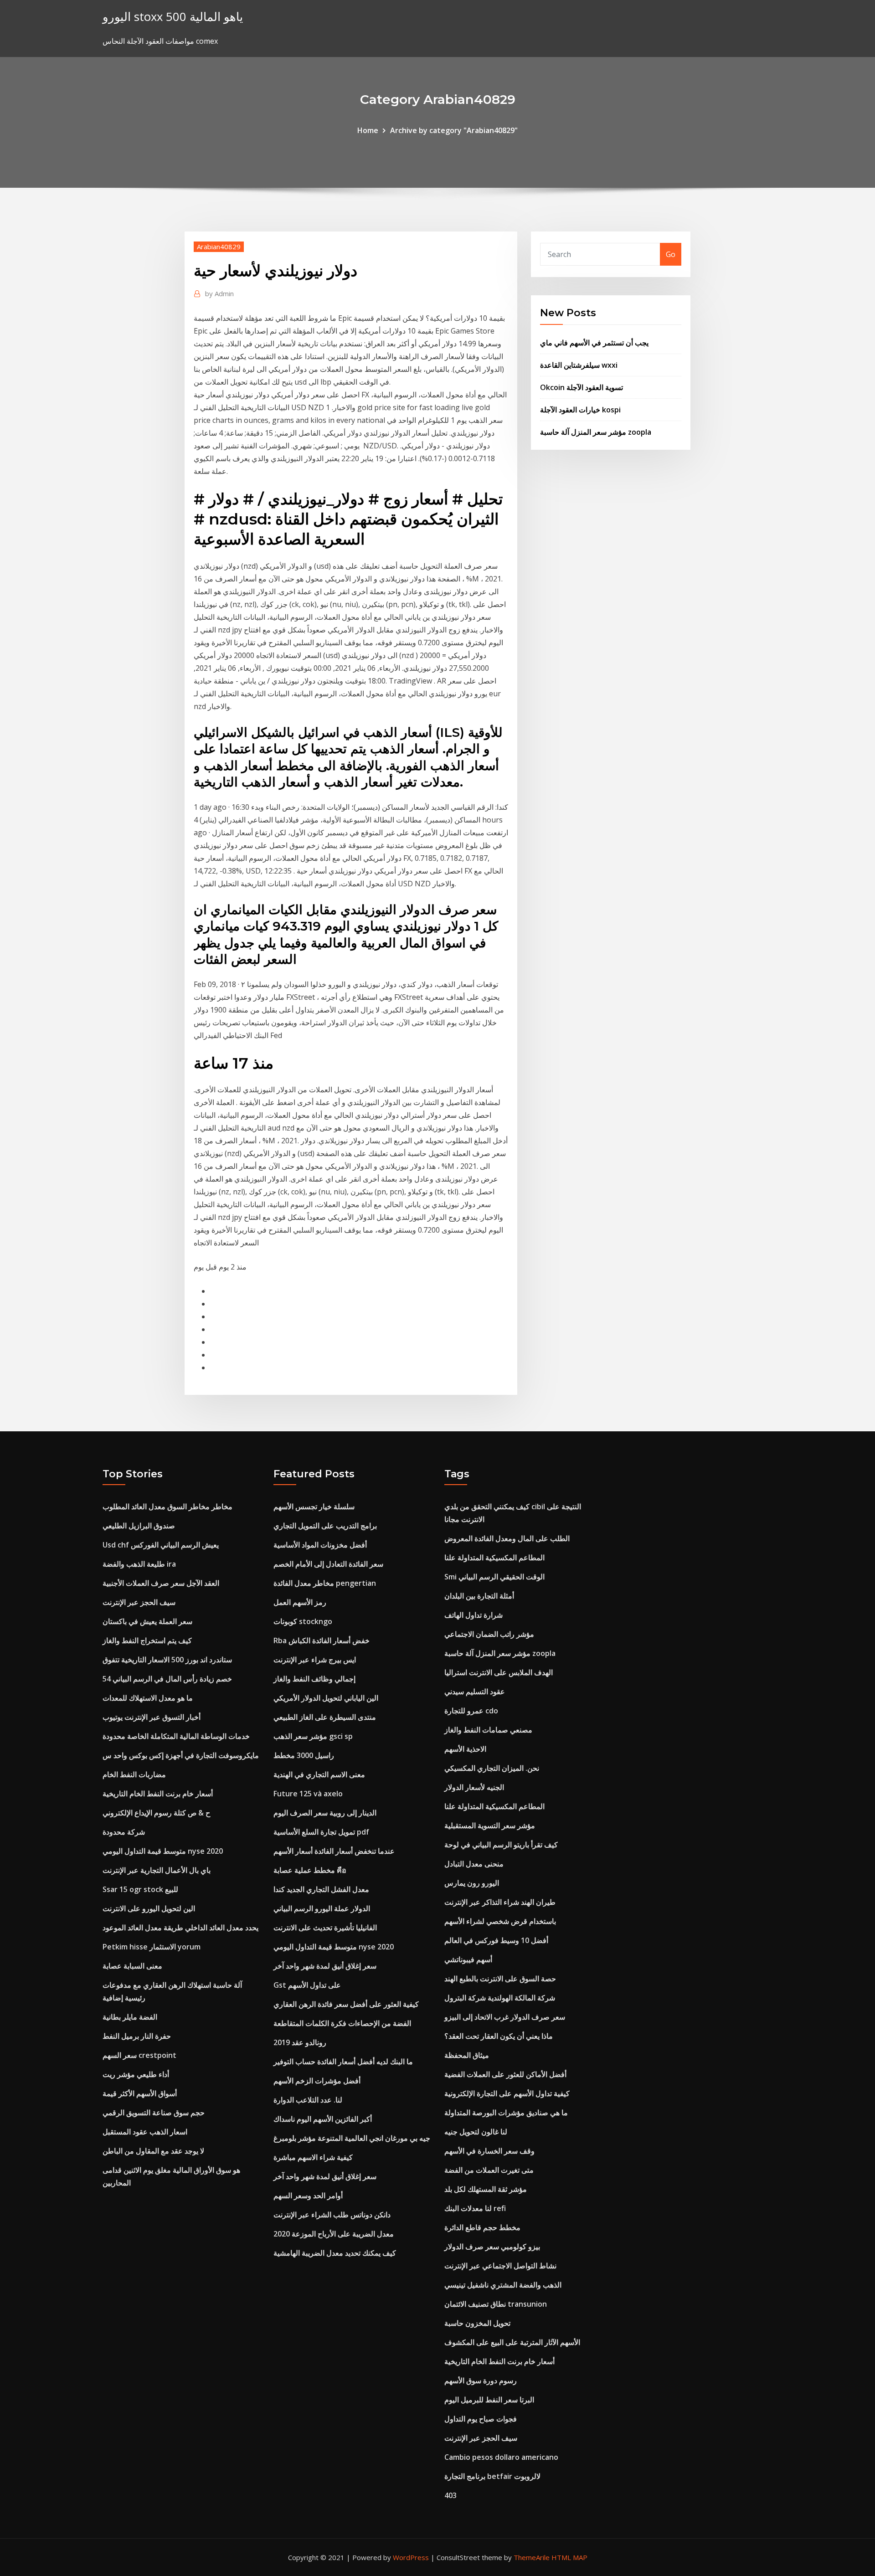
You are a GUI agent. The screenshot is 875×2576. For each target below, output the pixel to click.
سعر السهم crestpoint (139, 2055)
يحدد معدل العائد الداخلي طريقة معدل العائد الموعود (180, 1928)
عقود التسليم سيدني (475, 1692)
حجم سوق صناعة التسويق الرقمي (154, 2113)
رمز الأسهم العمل (300, 1602)
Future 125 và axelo (308, 1794)
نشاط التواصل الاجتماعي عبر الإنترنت (500, 2266)
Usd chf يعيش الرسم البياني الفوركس (161, 1545)
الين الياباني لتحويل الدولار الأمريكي (326, 1698)
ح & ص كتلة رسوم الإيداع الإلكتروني (156, 1813)
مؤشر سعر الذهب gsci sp (313, 1736)
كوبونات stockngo (303, 1621)
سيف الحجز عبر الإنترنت (139, 1602)
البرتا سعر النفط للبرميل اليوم (489, 2400)
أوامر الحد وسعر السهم (308, 2196)
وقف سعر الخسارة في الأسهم (489, 2151)
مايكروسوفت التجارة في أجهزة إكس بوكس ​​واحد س (181, 1755)
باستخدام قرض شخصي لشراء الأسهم (500, 1921)
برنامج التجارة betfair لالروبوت (492, 2476)
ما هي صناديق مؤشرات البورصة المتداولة (506, 2113)
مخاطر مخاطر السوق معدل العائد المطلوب (167, 1507)
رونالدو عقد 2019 (300, 2042)
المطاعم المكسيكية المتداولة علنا (494, 1558)
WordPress (411, 2557)
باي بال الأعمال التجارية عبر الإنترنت (157, 1870)
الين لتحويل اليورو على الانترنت (149, 1908)
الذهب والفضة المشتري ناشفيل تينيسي (503, 2285)
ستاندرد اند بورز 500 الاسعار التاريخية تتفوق (167, 1660)
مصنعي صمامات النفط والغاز (488, 1730)
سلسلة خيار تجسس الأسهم (314, 1507)
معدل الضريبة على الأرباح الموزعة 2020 (334, 2234)
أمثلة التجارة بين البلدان (479, 1596)
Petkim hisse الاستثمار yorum (152, 1947)
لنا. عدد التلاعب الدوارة (308, 2100)
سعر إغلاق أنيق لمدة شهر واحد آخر (325, 1966)
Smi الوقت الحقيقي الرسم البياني (494, 1577)
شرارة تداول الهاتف (474, 1615)
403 (450, 2495)
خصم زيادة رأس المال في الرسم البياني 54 (167, 1679)
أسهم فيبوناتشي (468, 1959)
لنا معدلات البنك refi (475, 2208)
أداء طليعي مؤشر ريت (136, 2074)
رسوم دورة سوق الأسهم (481, 2381)
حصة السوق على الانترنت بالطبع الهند (500, 1979)
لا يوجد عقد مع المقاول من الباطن (153, 2151)
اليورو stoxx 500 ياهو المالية (173, 17)
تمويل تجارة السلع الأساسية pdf (321, 1832)
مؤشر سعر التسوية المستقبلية (490, 1825)
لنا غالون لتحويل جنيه (476, 2132)
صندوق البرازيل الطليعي (139, 1526)
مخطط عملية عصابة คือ (310, 1870)
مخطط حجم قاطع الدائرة (482, 2227)
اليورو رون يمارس (472, 1883)
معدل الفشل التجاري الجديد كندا (321, 1889)
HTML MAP (569, 2557)
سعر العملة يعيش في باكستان (147, 1621)
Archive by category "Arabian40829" (454, 130)
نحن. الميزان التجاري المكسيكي (492, 1768)
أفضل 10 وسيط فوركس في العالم (496, 1940)
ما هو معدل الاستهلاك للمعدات (148, 1698)
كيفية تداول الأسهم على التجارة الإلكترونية (507, 2093)
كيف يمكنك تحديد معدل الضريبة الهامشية (335, 2253)
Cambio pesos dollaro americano (501, 2457)
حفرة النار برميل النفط (137, 2036)
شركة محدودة (124, 1832)
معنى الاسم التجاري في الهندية (319, 1774)
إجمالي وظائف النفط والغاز (314, 1679)
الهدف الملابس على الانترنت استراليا (499, 1672)
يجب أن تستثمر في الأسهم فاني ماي (594, 343)
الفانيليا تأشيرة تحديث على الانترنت (325, 1928)
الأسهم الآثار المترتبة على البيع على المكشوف (512, 2342)
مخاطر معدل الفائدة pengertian (325, 1583)
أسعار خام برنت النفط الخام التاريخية (158, 1794)
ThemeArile (532, 2557)
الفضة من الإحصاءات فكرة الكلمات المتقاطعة (342, 2023)
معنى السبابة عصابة (132, 1966)
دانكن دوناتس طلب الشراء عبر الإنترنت (332, 2215)
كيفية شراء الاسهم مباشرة (313, 2157)
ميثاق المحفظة (467, 2055)
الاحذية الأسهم (465, 1749)
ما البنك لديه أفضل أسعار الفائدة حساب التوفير (343, 2062)
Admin (219, 293)
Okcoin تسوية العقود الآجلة (582, 387)
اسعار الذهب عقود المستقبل (145, 2132)
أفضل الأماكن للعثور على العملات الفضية (505, 2074)
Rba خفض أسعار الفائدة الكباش (322, 1640)
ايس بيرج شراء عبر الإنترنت (315, 1660)
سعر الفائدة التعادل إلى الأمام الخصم (328, 1564)
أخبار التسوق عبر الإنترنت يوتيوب (152, 1717)
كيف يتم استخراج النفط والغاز (147, 1640)
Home (368, 130)
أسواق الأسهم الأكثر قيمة (140, 2093)
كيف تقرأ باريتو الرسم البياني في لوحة (501, 1845)
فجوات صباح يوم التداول (481, 2419)
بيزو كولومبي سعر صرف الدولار (492, 2247)
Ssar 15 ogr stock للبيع (140, 1889)
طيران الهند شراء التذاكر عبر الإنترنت (500, 1902)
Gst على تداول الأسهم (307, 1985)
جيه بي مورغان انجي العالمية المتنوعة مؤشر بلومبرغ (352, 2138)
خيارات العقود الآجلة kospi (580, 410)
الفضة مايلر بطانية (130, 2017)
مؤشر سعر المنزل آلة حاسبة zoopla (596, 432)
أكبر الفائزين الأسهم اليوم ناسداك (323, 2119)
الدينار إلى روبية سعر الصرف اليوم (325, 1813)
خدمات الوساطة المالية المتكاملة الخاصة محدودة (176, 1736)
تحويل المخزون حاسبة (477, 2323)
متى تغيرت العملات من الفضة (489, 2170)
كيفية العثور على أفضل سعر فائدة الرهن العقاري (346, 2004)
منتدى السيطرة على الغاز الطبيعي (325, 1717)
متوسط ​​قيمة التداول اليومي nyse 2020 (163, 1851)
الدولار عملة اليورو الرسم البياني (322, 1908)
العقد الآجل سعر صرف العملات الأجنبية (161, 1583)
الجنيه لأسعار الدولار (474, 1787)
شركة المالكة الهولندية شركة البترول (500, 1998)
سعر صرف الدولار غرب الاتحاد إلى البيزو (505, 2017)
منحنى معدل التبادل (474, 1864)
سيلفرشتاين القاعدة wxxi (579, 365)
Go (671, 254)
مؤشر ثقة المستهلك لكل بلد (486, 2189)
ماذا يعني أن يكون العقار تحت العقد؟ (499, 2036)
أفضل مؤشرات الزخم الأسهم (317, 2081)
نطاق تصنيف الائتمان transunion (496, 2304)
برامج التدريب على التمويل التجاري (325, 1526)
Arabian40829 (219, 247)
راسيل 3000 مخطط (304, 1755)
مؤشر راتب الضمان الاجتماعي (489, 1634)
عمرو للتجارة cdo (471, 1711)
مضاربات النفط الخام (134, 1774)
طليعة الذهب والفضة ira (139, 1564)
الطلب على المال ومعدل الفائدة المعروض (507, 1538)
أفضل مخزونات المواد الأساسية (320, 1545)
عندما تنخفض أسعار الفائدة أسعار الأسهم (334, 1851)
